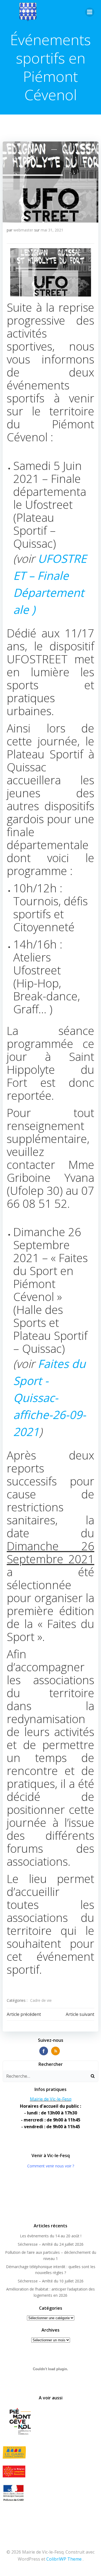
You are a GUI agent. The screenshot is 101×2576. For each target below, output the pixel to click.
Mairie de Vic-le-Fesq (51, 2099)
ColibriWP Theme (64, 2559)
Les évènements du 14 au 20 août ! (51, 2236)
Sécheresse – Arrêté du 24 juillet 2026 (51, 2244)
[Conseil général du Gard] (50, 2452)
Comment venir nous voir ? (51, 2166)
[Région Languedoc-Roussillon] (50, 2471)
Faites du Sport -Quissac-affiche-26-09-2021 (50, 1398)
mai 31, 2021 (52, 230)
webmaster (23, 230)
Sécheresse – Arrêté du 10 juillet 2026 (51, 2281)
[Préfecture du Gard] (50, 2493)
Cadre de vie (41, 2000)
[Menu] (90, 12)
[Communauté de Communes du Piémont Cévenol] (50, 2422)
